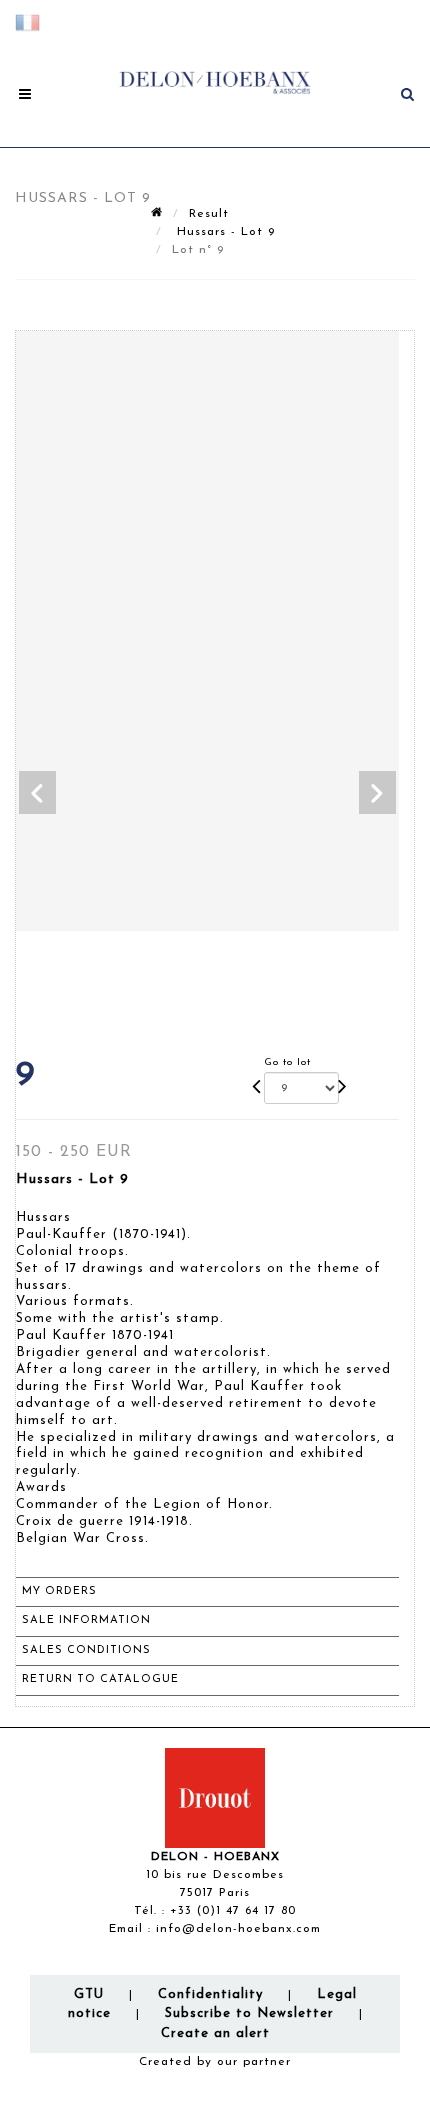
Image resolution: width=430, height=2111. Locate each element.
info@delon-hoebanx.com (238, 1929)
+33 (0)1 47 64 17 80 (233, 1911)
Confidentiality (210, 1994)
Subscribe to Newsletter (249, 2013)
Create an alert (215, 2033)
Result (209, 214)
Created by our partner (215, 2062)
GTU (89, 1994)
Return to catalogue (100, 1679)
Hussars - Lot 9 (223, 232)
